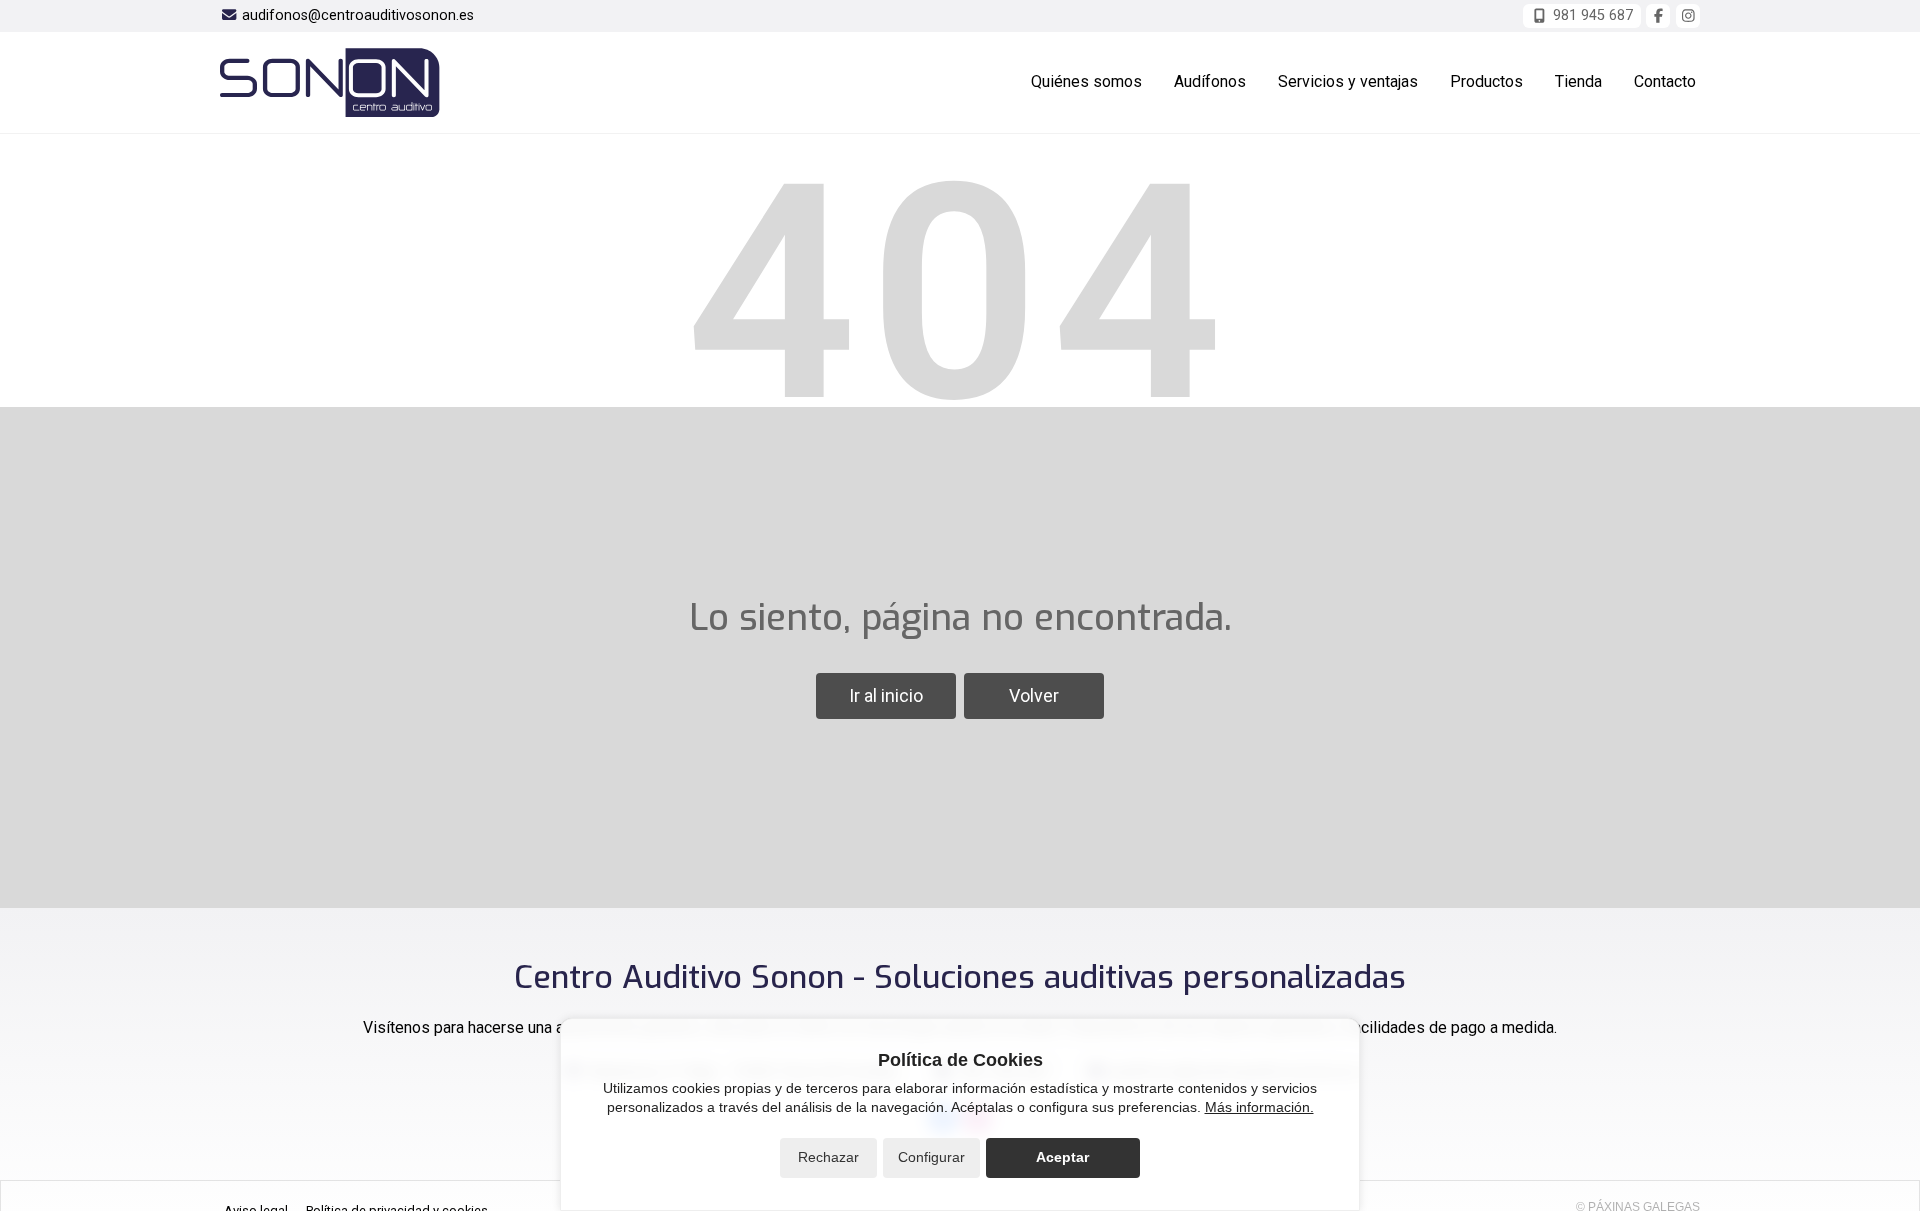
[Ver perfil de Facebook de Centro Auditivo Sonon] (1658, 16)
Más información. (1259, 1107)
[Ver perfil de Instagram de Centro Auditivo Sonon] (1688, 16)
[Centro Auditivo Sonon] (330, 82)
